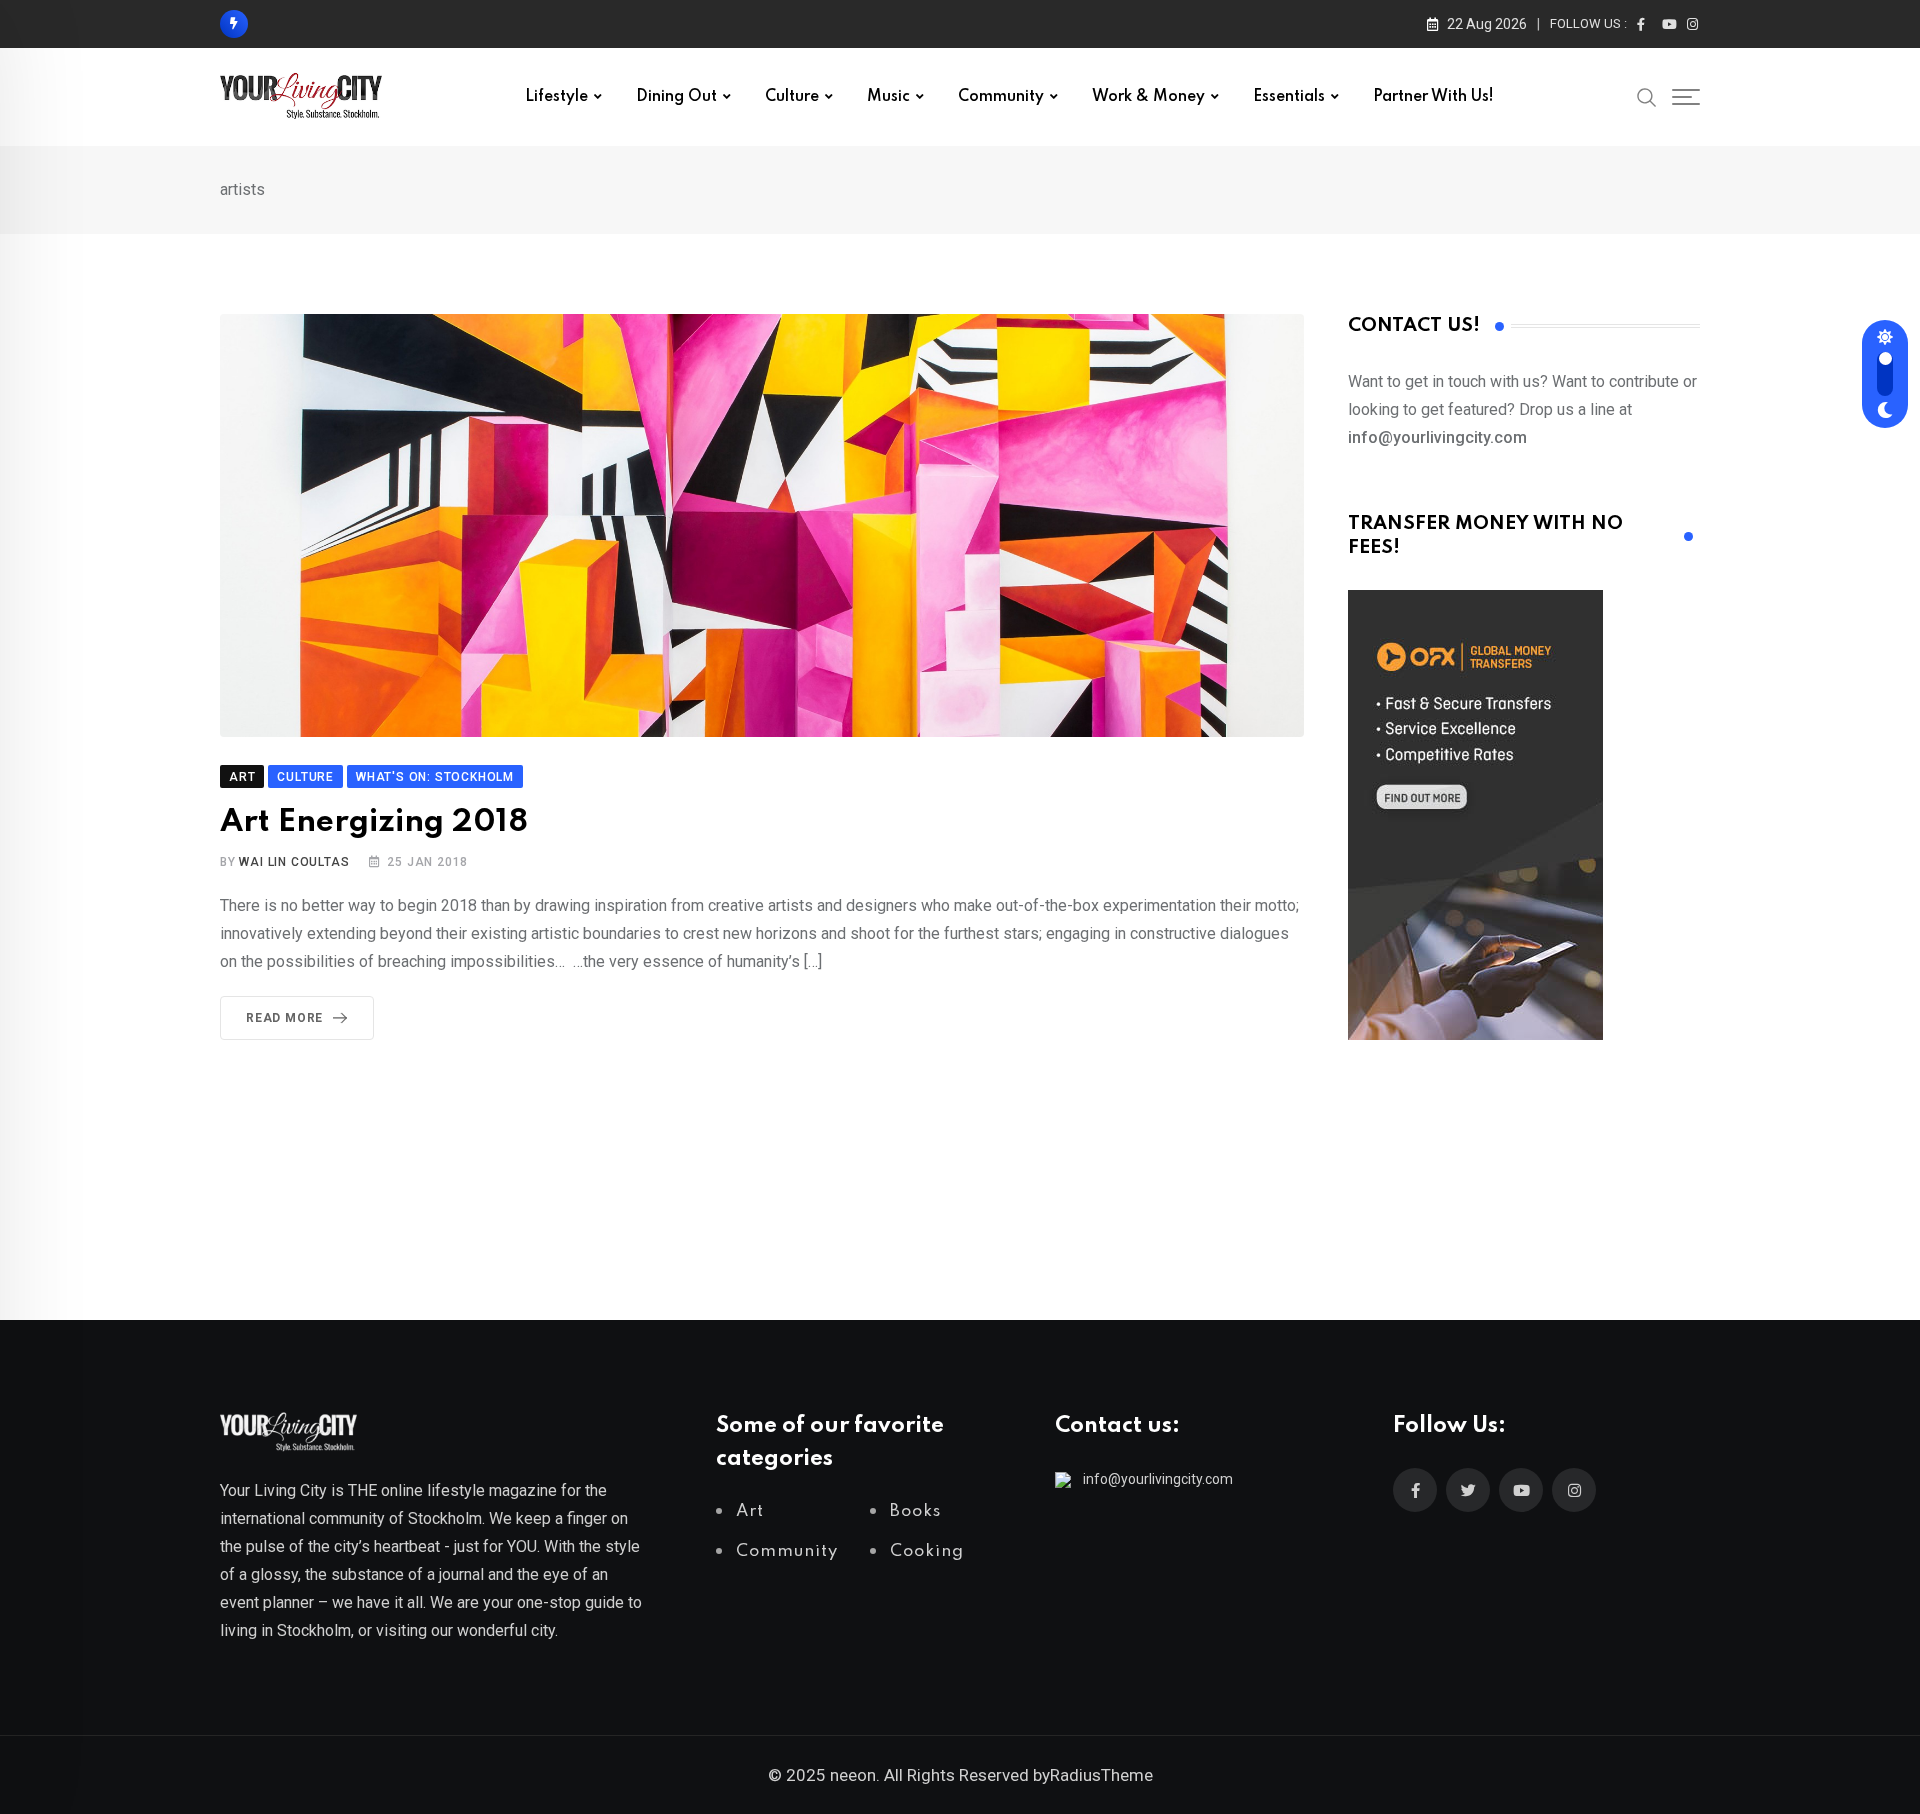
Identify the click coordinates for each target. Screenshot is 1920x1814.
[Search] (1647, 96)
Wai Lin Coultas (294, 862)
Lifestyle (556, 97)
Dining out (676, 97)
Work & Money (1148, 97)
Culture (792, 97)
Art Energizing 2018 (374, 822)
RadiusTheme (1101, 1775)
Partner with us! (1433, 97)
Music (888, 97)
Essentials (1289, 97)
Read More (284, 1018)
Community (1001, 97)
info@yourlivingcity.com (1158, 1479)
